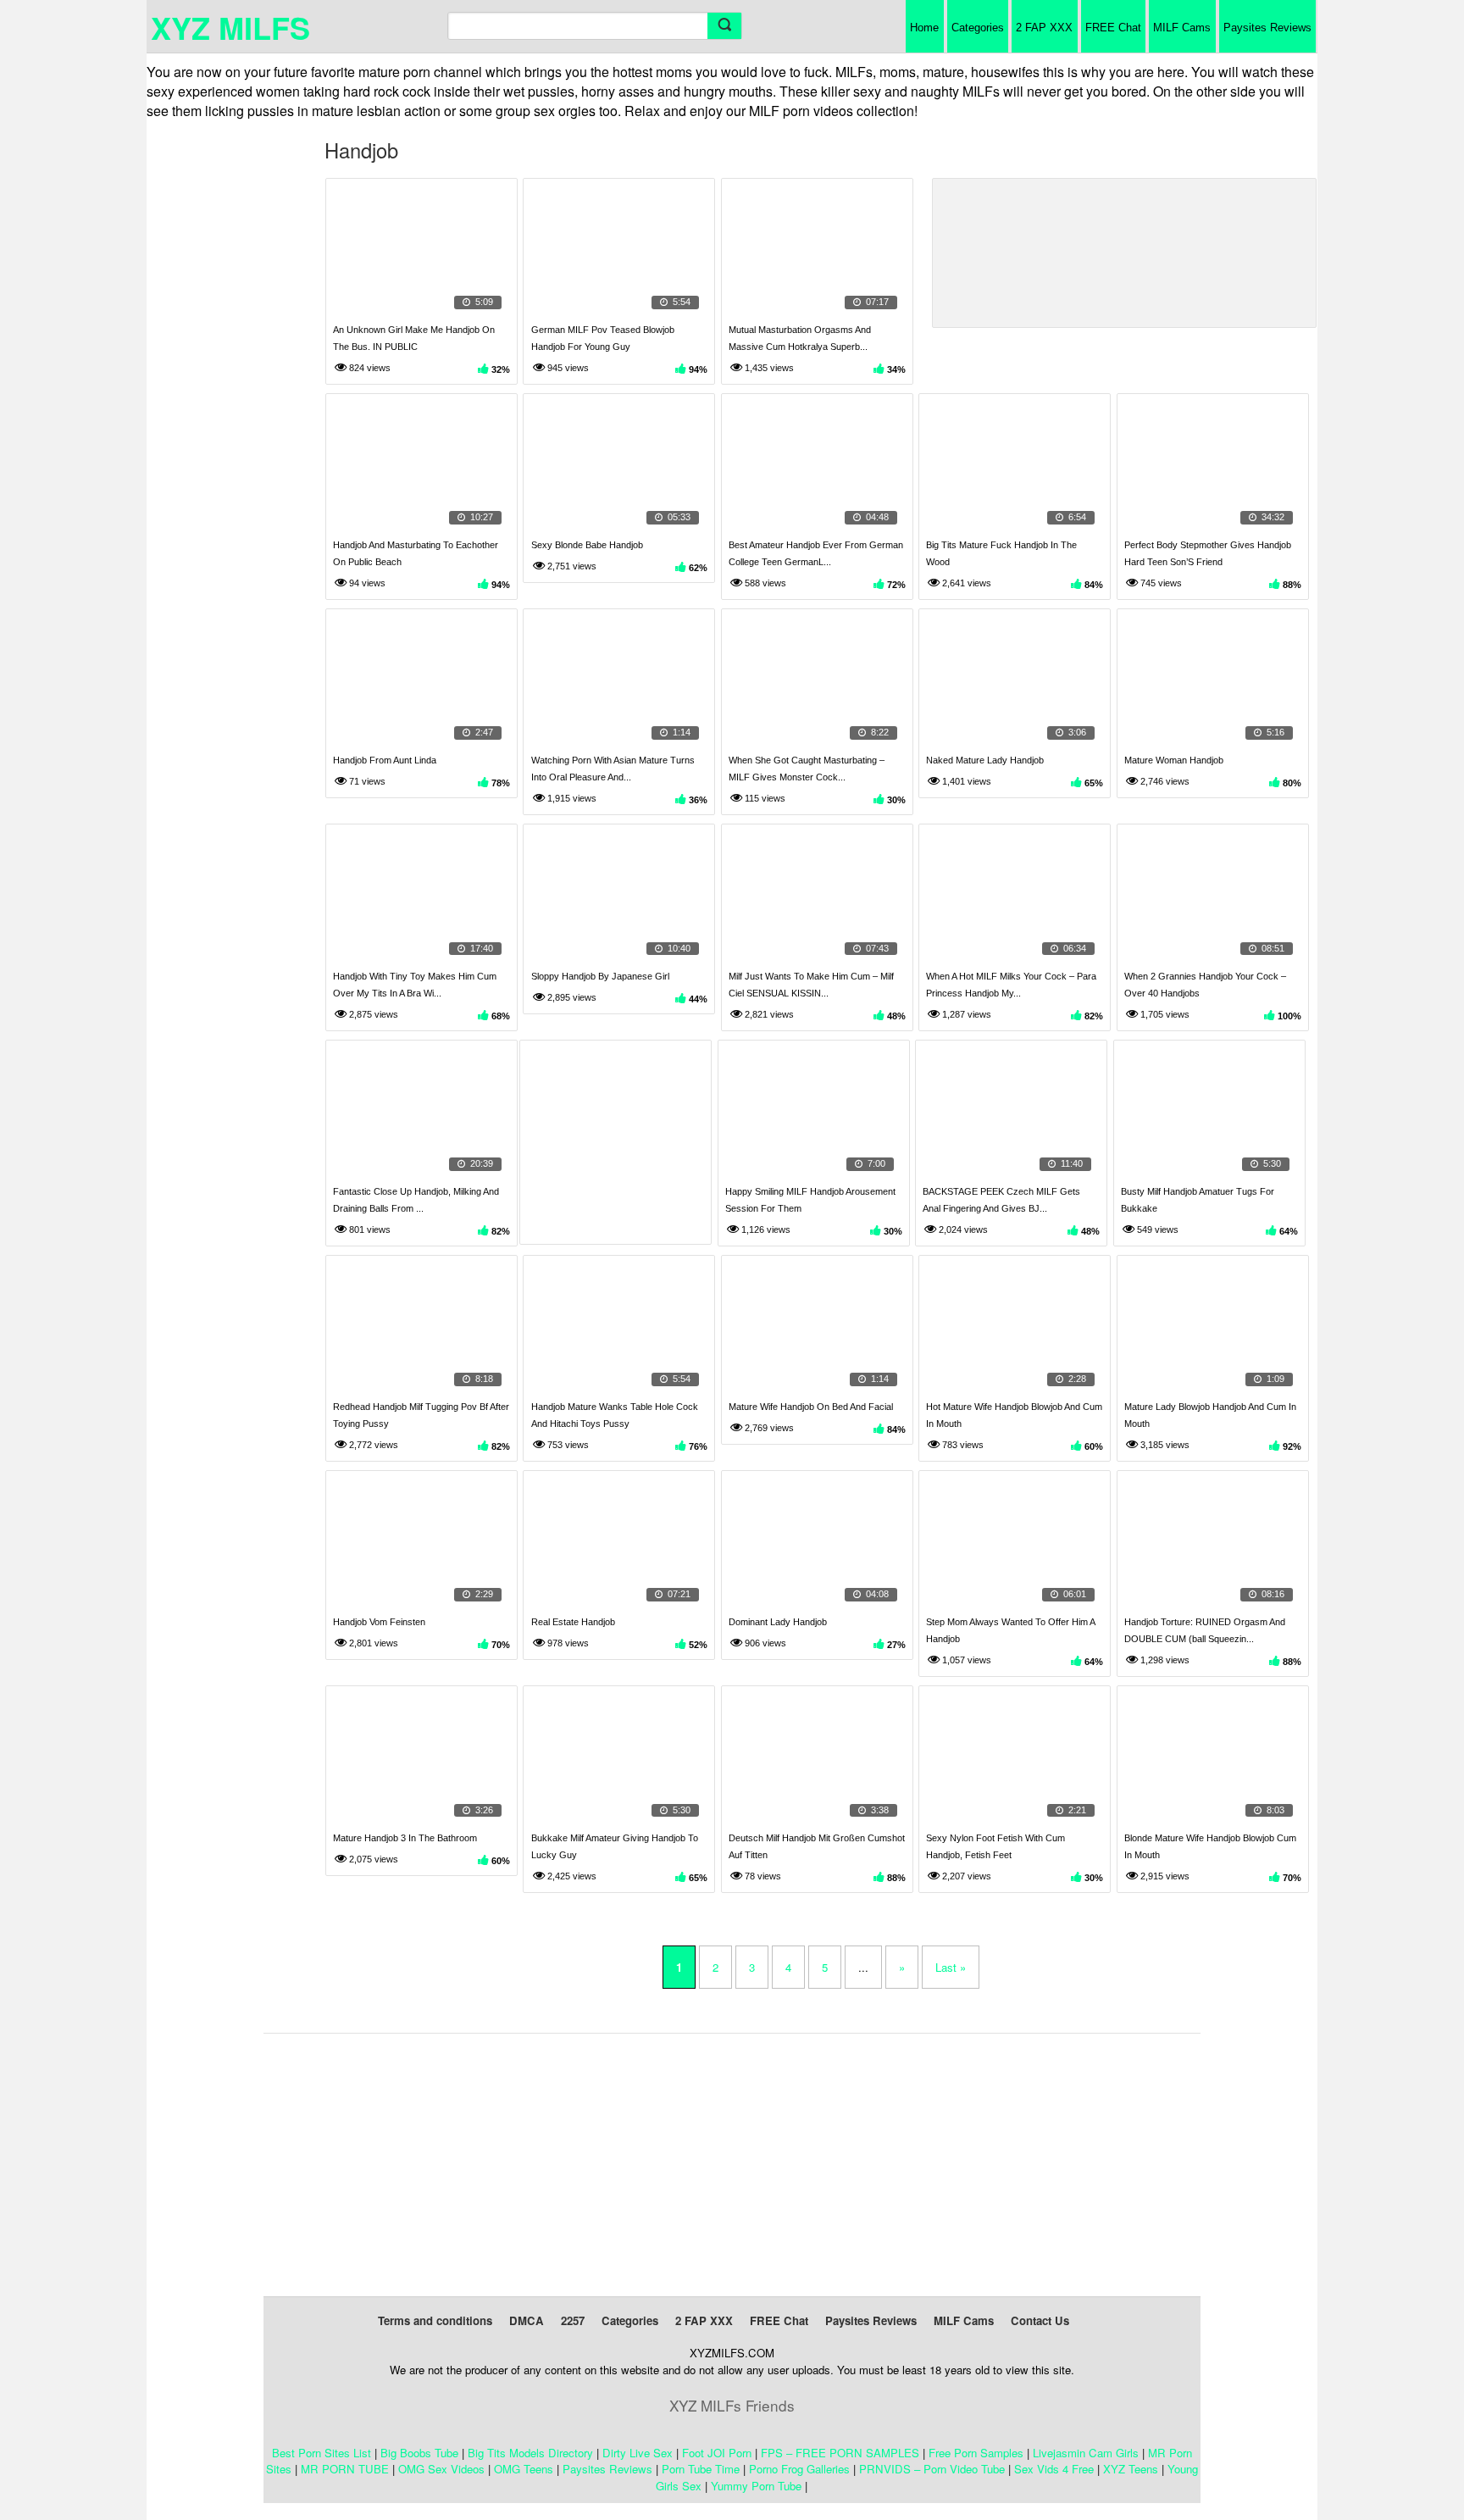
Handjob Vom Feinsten (379, 1622)
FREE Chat (1113, 28)
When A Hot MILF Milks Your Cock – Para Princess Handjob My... (1011, 985)
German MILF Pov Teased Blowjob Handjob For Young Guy (603, 338)
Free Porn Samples (976, 2453)
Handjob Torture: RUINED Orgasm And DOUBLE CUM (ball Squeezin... (1205, 1630)
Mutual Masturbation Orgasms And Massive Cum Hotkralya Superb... (800, 338)
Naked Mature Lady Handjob (985, 760)
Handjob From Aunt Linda (385, 760)
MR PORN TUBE (345, 2469)
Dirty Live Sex (638, 2453)
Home (924, 28)
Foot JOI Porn (717, 2453)
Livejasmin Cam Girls (1086, 2453)
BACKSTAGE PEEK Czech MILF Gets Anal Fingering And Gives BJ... (1001, 1200)
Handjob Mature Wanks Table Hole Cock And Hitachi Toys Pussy (615, 1415)
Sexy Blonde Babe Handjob (587, 545)
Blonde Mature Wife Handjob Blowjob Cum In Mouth (1210, 1846)
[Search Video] (724, 26)
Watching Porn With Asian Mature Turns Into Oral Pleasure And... (613, 769)
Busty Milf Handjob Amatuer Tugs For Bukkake (1198, 1200)
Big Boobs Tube (419, 2453)
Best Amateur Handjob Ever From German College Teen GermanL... (816, 553)
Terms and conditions (435, 2320)
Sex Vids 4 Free (1054, 2469)
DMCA (527, 2320)
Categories (978, 28)
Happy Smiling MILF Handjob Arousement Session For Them (810, 1200)
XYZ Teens (1131, 2469)
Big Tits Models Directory (530, 2453)
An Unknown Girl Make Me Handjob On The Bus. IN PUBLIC (414, 338)
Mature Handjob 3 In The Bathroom (405, 1838)
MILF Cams (1182, 28)
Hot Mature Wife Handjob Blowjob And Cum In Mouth (1014, 1415)
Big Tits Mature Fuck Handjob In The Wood (1001, 553)
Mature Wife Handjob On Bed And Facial (811, 1407)
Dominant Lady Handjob (778, 1622)
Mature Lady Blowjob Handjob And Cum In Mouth (1210, 1415)
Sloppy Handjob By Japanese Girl (600, 976)
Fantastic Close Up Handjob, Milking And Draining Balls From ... (416, 1200)
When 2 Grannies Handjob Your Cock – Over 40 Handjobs (1205, 985)
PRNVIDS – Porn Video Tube (932, 2469)
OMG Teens (524, 2469)
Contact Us (1040, 2320)
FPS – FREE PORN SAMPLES (840, 2453)
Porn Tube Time (701, 2469)
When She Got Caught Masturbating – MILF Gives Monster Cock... (807, 769)
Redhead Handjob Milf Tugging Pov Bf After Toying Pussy (421, 1415)
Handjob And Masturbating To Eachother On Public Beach (416, 553)
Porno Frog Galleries (799, 2469)
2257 (573, 2320)
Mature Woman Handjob (1174, 760)
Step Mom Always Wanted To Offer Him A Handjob (1010, 1630)
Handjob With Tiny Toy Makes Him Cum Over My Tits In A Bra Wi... (415, 985)
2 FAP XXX (1044, 28)
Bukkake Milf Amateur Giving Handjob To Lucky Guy (615, 1846)
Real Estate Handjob (573, 1622)
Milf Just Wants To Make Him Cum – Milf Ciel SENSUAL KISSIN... (811, 985)
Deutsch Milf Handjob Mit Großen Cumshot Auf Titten (817, 1846)
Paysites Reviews (1267, 28)
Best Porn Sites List (322, 2453)
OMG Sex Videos (441, 2469)
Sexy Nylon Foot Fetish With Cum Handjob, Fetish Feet (995, 1846)
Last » (951, 1967)
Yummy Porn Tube (756, 2486)
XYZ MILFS (230, 27)
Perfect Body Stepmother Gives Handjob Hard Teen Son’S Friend (1208, 553)
